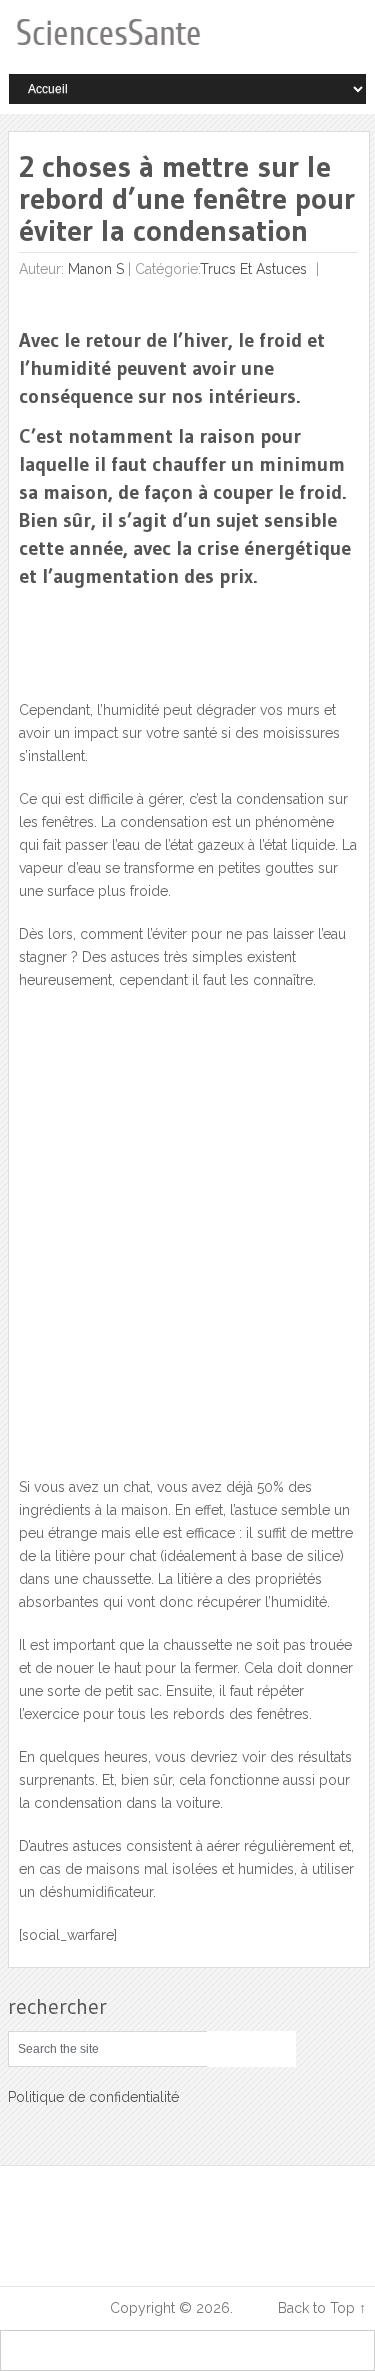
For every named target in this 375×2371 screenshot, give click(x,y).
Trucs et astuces (253, 269)
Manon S (96, 269)
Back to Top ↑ (322, 2308)
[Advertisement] (187, 1245)
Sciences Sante (57, 2308)
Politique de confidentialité (93, 2097)
